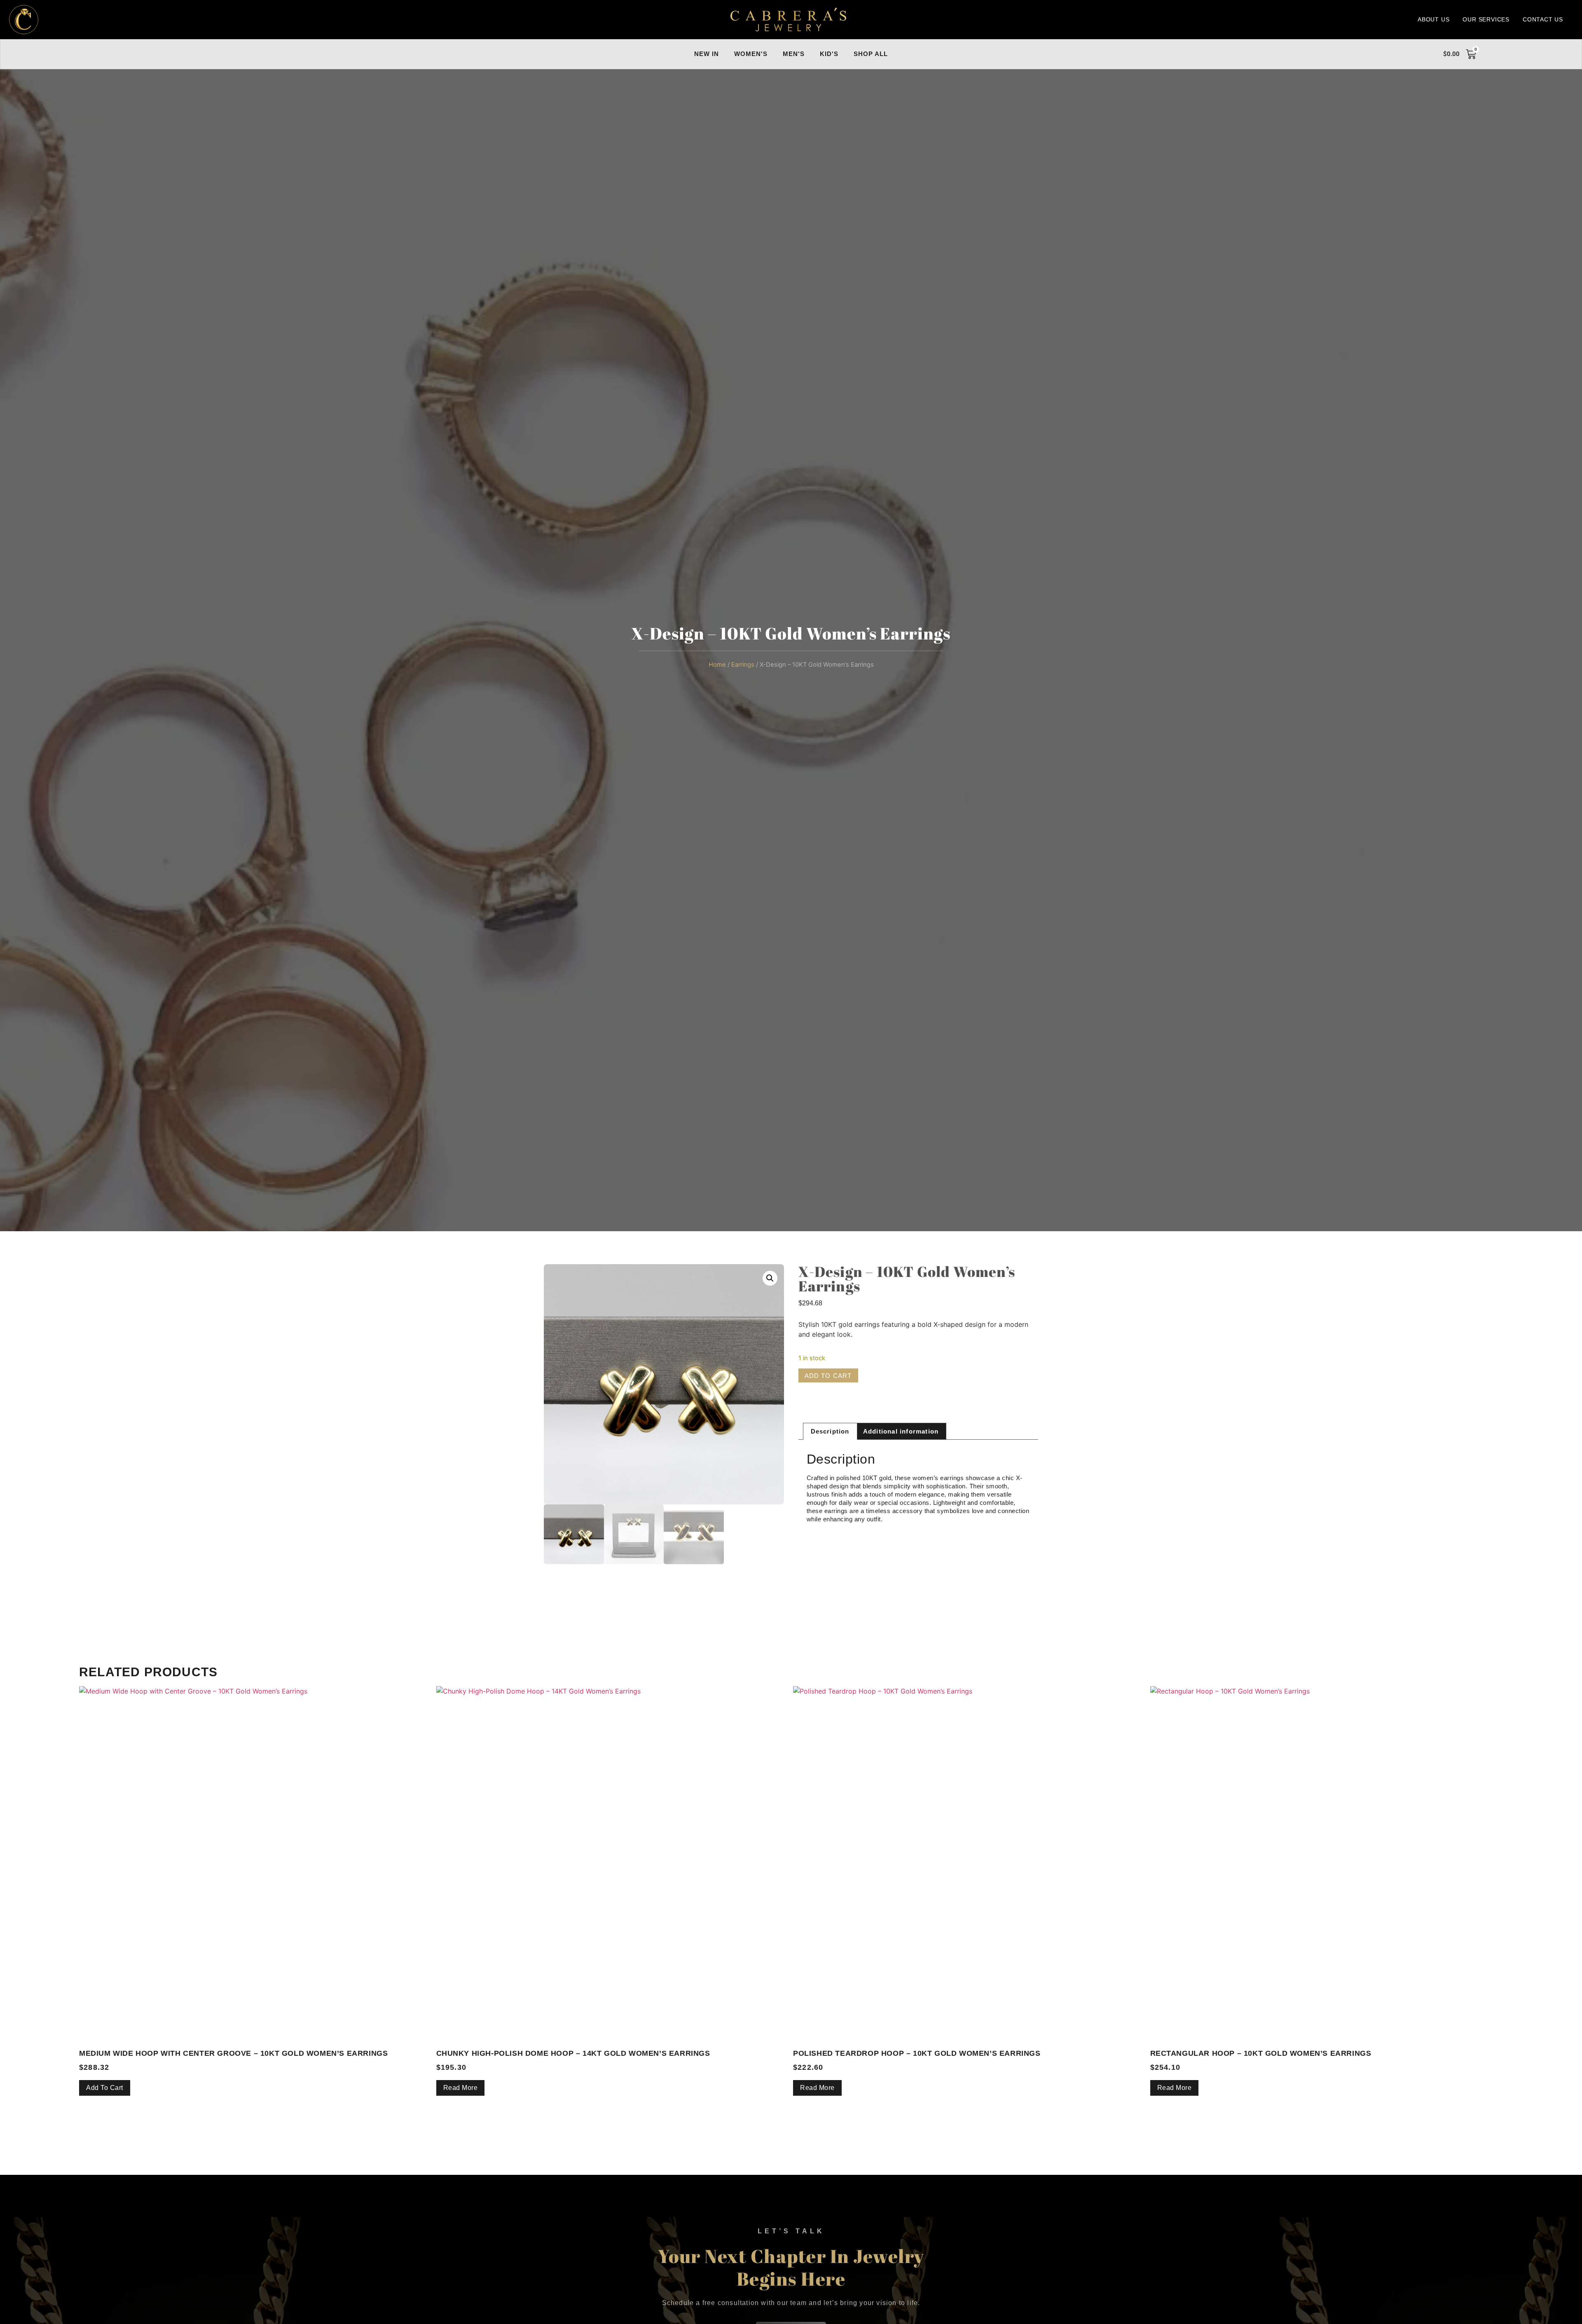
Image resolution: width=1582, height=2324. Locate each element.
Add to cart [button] (105, 2088)
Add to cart (828, 1376)
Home (717, 665)
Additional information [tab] (901, 1431)
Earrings (743, 665)
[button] (770, 1278)
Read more (461, 2088)
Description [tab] (830, 1431)
